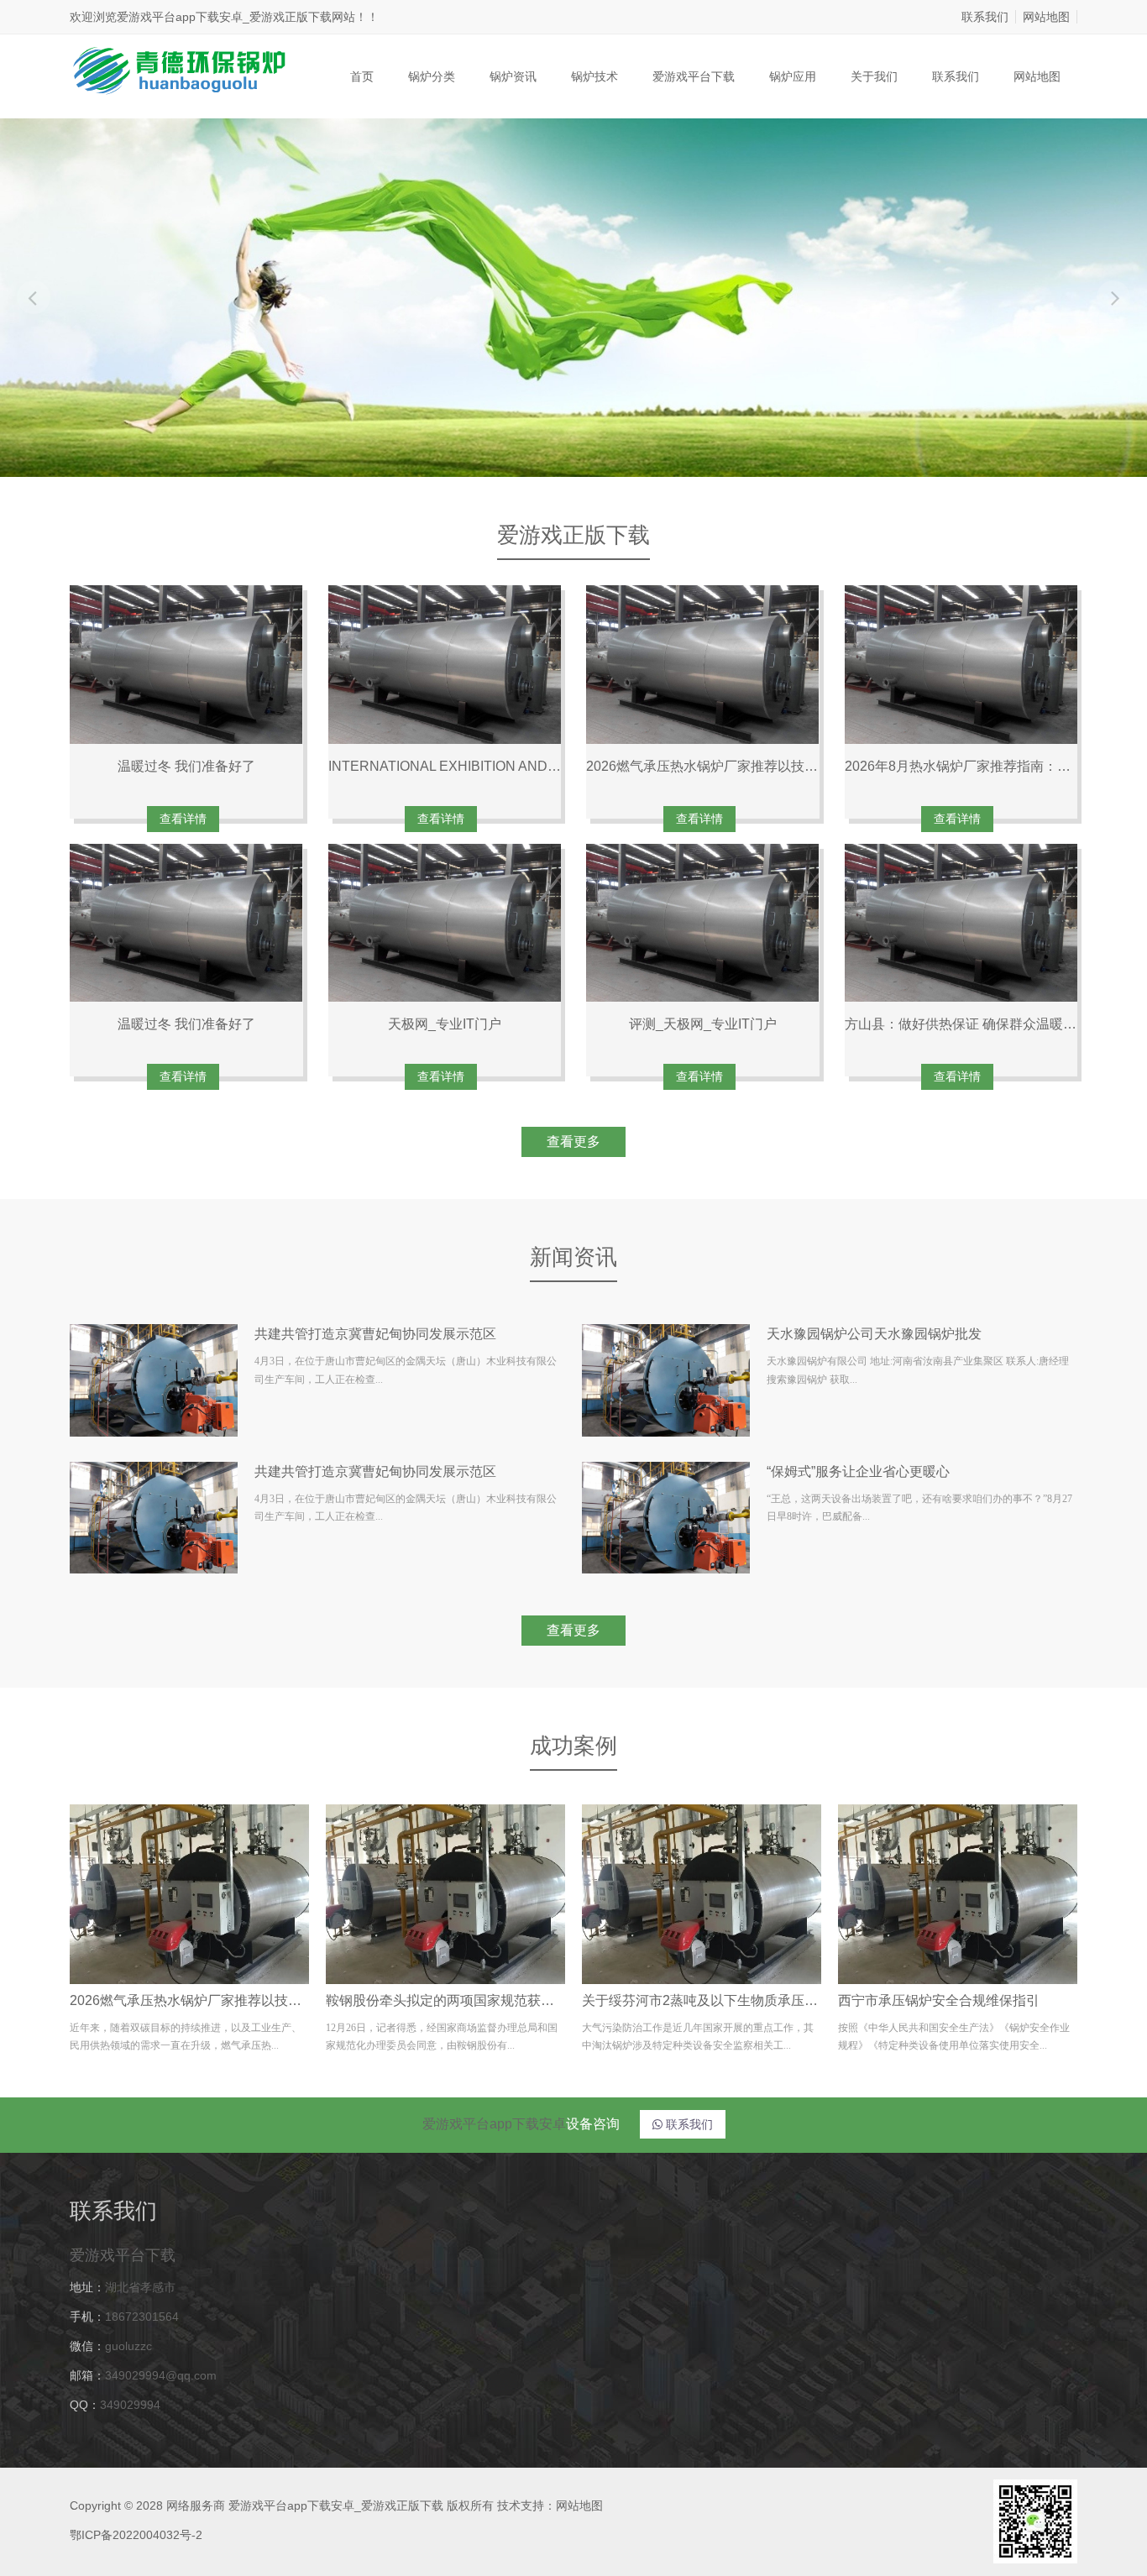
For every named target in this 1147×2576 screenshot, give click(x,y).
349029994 (130, 2405)
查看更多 (573, 1141)
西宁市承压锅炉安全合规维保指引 (939, 2000)
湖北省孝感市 (140, 2287)
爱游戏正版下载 (573, 535)
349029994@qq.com (161, 2375)
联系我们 (985, 17)
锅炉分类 (432, 76)
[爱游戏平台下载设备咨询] (178, 69)
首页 (362, 76)
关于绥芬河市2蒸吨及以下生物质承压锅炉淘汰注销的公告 (702, 2000)
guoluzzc (128, 2346)
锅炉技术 (594, 76)
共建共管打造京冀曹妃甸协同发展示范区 (375, 1334)
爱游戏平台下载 (694, 76)
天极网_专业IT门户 (445, 1024)
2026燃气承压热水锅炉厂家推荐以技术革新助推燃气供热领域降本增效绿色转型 (703, 766)
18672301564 (142, 2317)
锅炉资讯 (513, 76)
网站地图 (1046, 17)
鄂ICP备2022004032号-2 (136, 2535)
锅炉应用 (793, 76)
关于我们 (874, 76)
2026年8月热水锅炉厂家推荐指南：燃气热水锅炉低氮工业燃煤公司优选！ (961, 766)
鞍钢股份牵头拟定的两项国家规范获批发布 (445, 2000)
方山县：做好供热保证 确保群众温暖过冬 (961, 1024)
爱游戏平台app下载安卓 (494, 2124)
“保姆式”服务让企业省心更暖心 (858, 1471)
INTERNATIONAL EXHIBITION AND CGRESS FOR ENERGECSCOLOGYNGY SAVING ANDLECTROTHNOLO (445, 766)
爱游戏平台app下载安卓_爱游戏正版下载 (224, 17)
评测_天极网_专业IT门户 (703, 1024)
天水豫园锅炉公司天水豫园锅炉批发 (874, 1334)
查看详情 (183, 819)
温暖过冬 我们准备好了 (186, 766)
